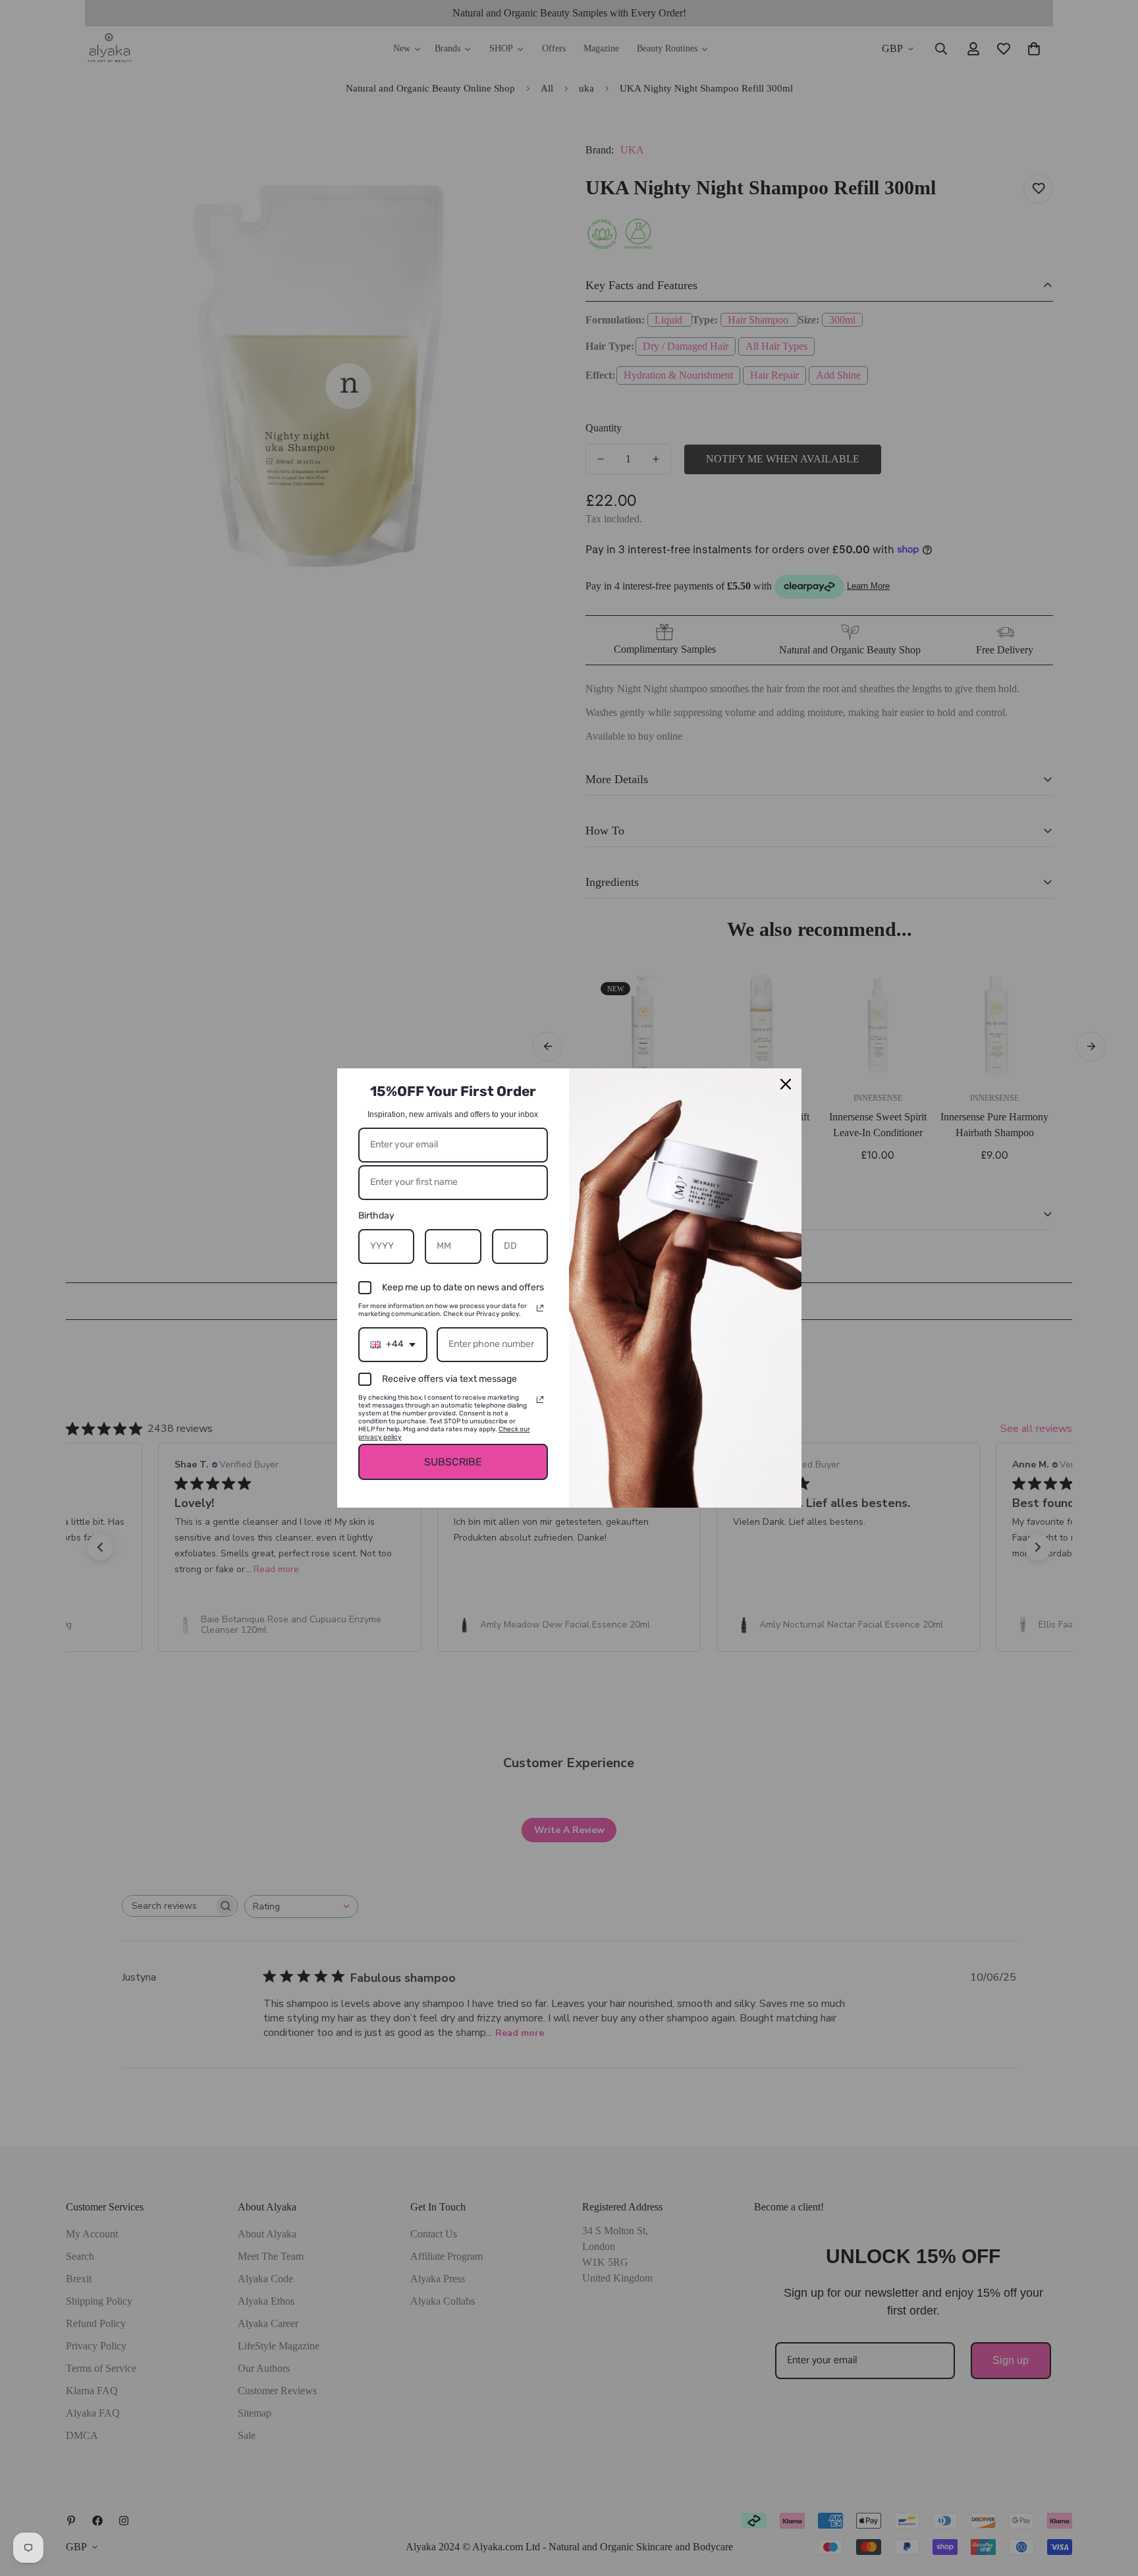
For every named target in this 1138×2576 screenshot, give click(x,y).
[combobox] (393, 1345)
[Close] (786, 1084)
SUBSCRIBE (453, 1462)
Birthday (376, 1216)
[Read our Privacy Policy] (540, 1308)
